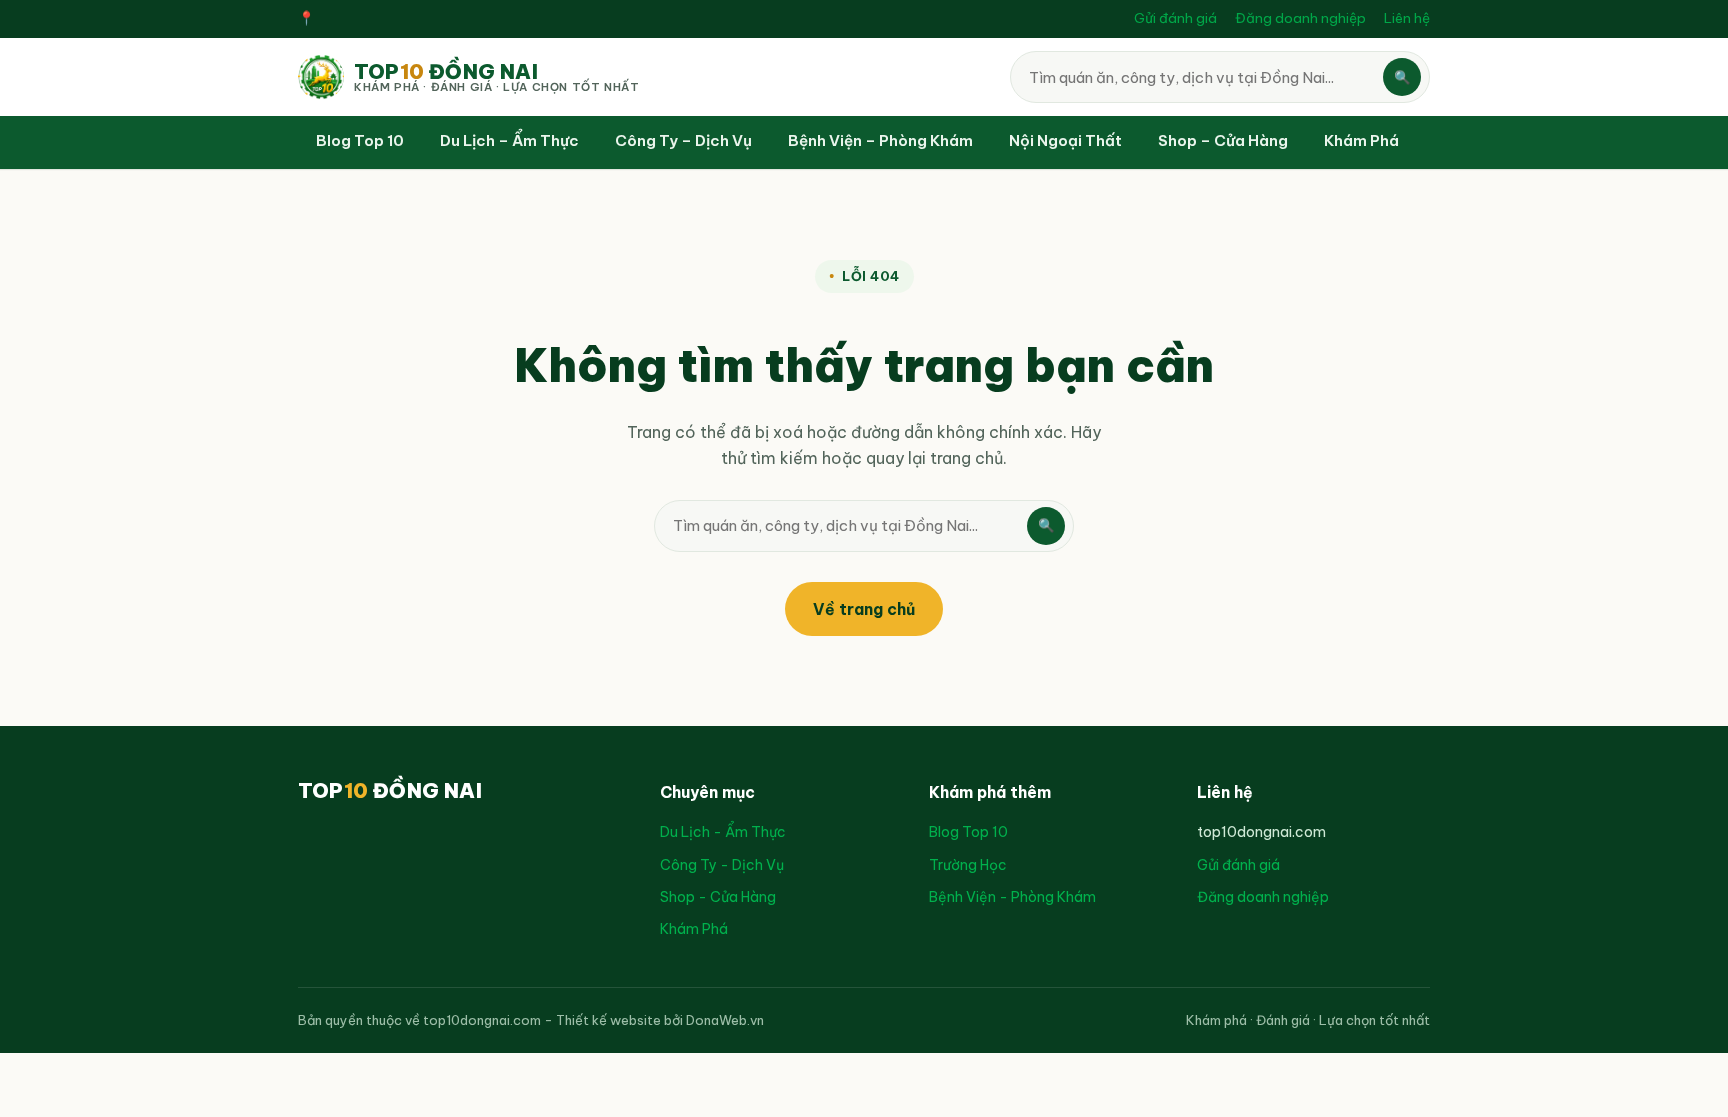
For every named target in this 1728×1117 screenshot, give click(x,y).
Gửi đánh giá (1175, 18)
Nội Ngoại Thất (1065, 140)
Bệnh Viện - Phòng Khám (1012, 897)
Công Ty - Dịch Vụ (722, 865)
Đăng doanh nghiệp (1300, 18)
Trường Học (968, 865)
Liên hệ (1407, 18)
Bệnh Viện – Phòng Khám (880, 140)
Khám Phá (1361, 140)
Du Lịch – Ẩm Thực (509, 140)
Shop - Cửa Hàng (718, 897)
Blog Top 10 (360, 140)
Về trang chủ (864, 609)
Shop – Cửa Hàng (1223, 140)
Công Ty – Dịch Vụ (683, 140)
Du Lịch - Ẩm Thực (723, 832)
